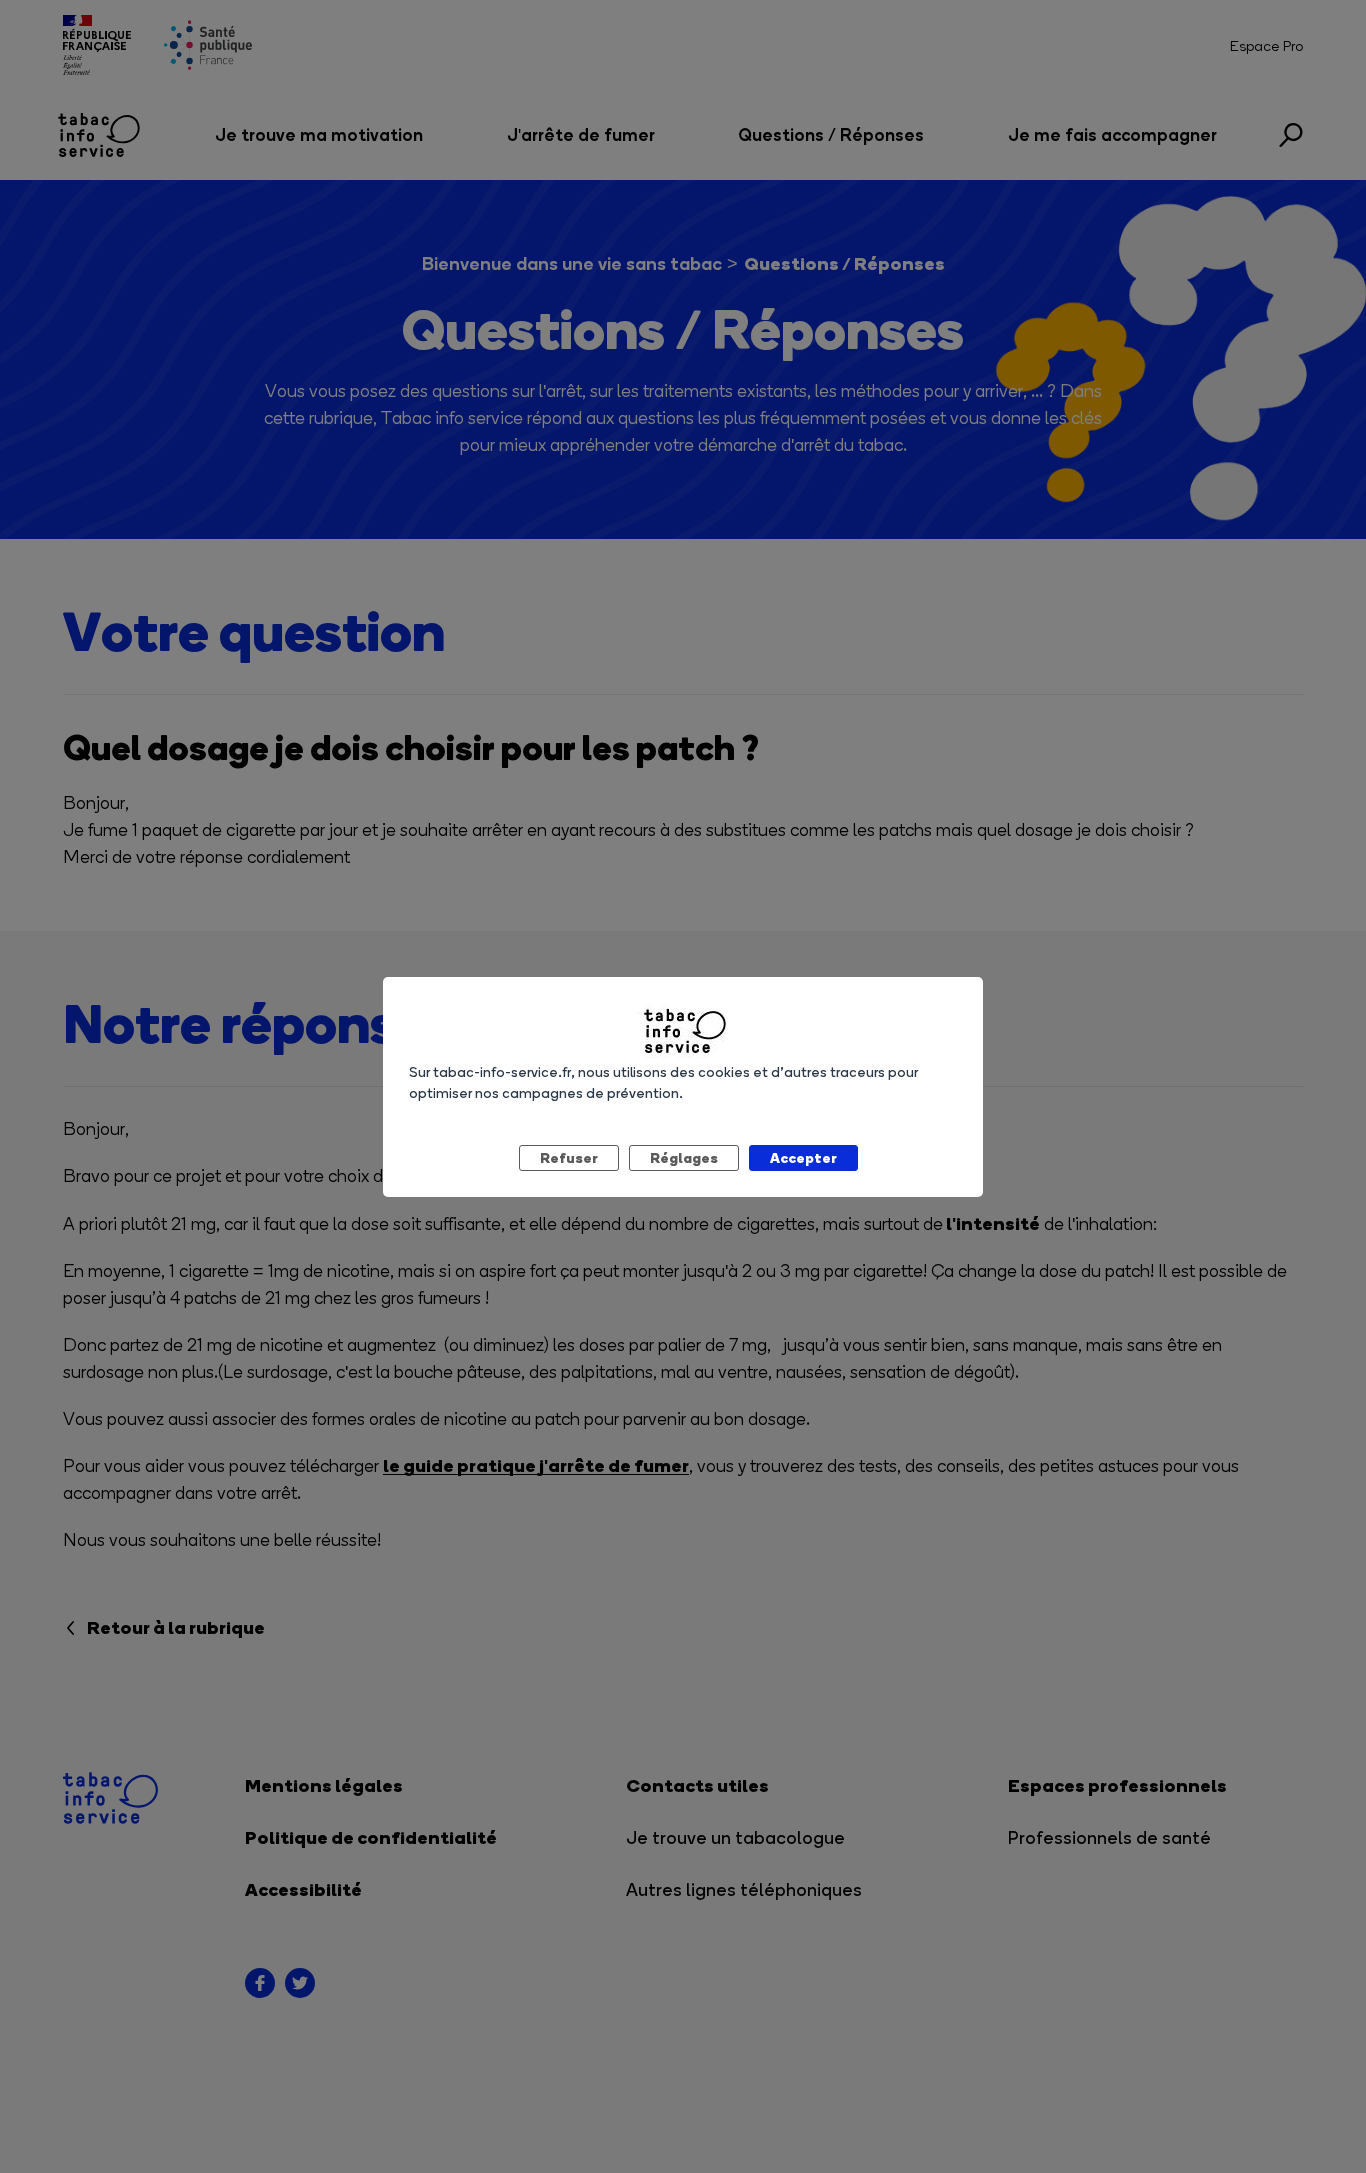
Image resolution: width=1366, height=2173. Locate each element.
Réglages (684, 1157)
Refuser (569, 1157)
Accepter (803, 1157)
